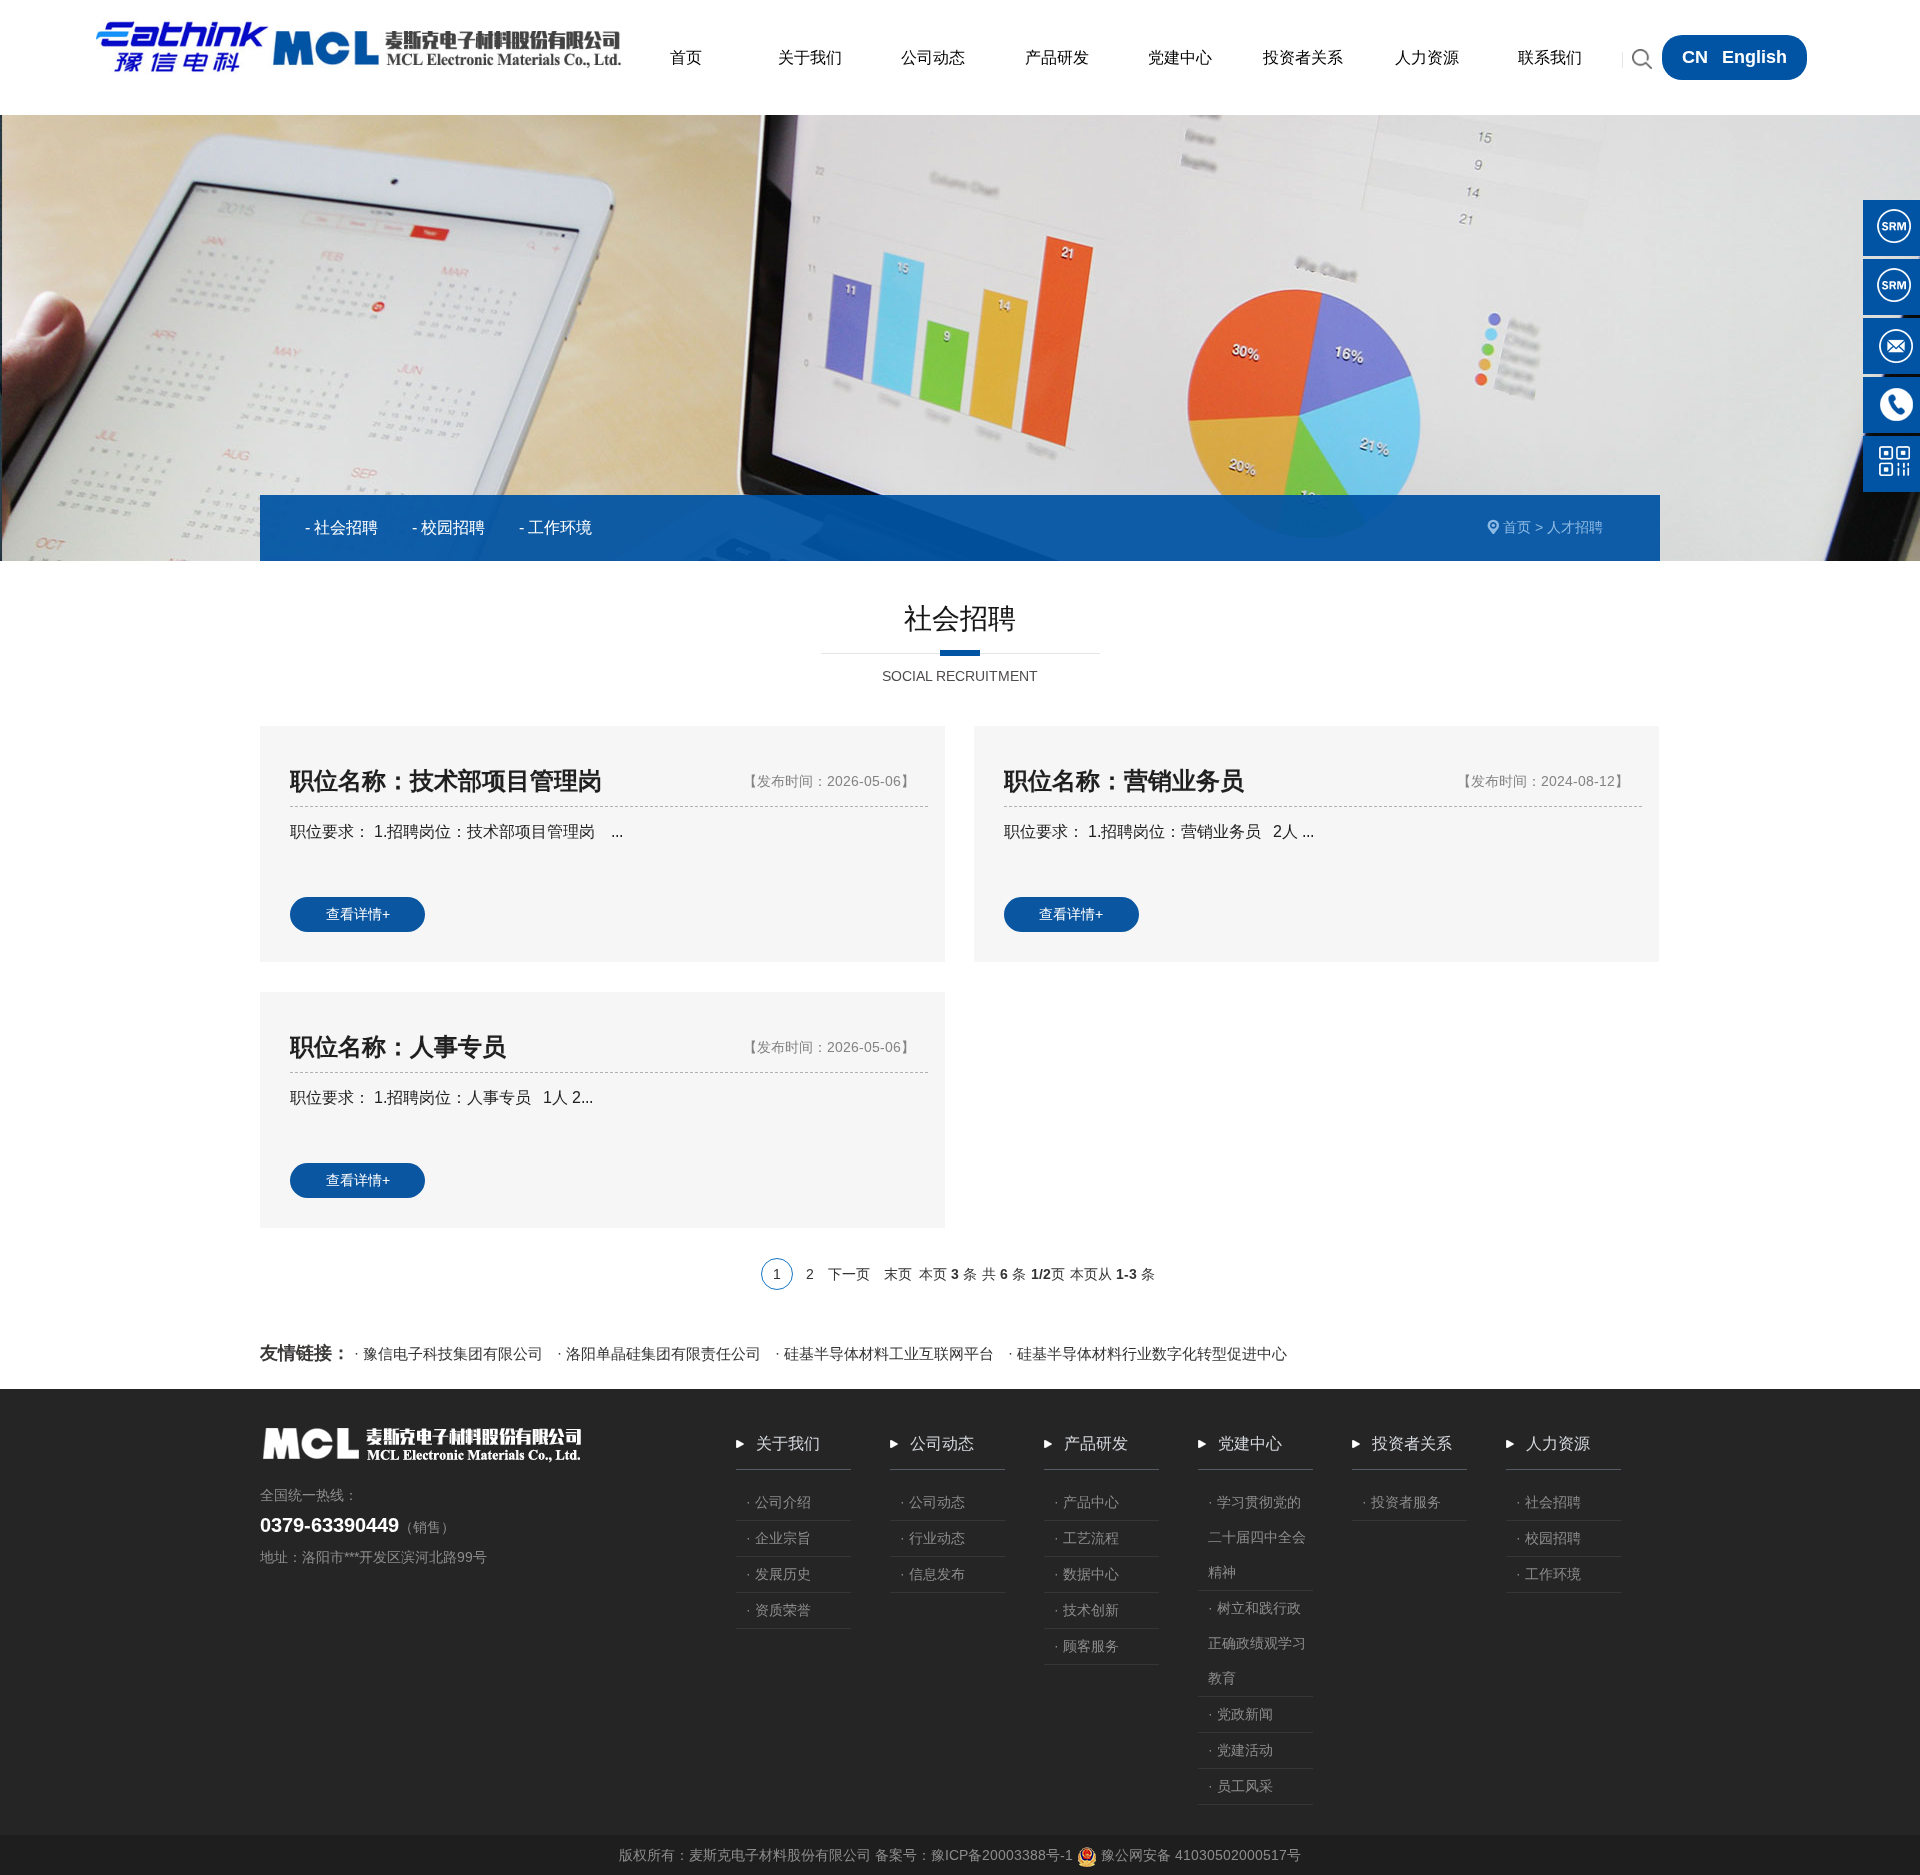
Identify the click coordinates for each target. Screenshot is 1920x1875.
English (1754, 57)
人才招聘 (1575, 527)
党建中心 (1250, 1443)
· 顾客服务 (1086, 1646)
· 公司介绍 (778, 1502)
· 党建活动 (1240, 1750)
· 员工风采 (1240, 1786)
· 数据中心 (1086, 1574)
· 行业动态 (932, 1538)
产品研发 (1096, 1443)
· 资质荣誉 (778, 1610)
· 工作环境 (1548, 1574)
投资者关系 (1412, 1443)
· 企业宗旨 (778, 1538)
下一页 (849, 1274)
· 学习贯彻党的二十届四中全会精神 (1257, 1537)
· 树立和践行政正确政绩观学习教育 (1257, 1643)
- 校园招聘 (448, 527)
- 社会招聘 (341, 527)
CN (1695, 57)
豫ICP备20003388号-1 (1002, 1855)
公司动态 (942, 1443)
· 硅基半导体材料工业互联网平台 (884, 1353)
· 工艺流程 (1086, 1538)
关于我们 (788, 1443)
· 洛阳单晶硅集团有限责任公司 (659, 1353)
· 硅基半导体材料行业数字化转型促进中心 (1147, 1353)
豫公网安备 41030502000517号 (1199, 1855)
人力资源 (1558, 1443)
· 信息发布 (932, 1574)
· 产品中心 (1086, 1502)
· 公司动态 (932, 1502)
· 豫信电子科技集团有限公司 (448, 1353)
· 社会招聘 (1548, 1502)
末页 (898, 1274)
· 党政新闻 (1240, 1714)
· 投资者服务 (1401, 1502)
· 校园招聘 (1548, 1538)
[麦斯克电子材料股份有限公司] (360, 26)
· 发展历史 (778, 1574)
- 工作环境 (555, 527)
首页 (1517, 527)
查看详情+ (358, 914)
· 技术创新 (1086, 1610)
